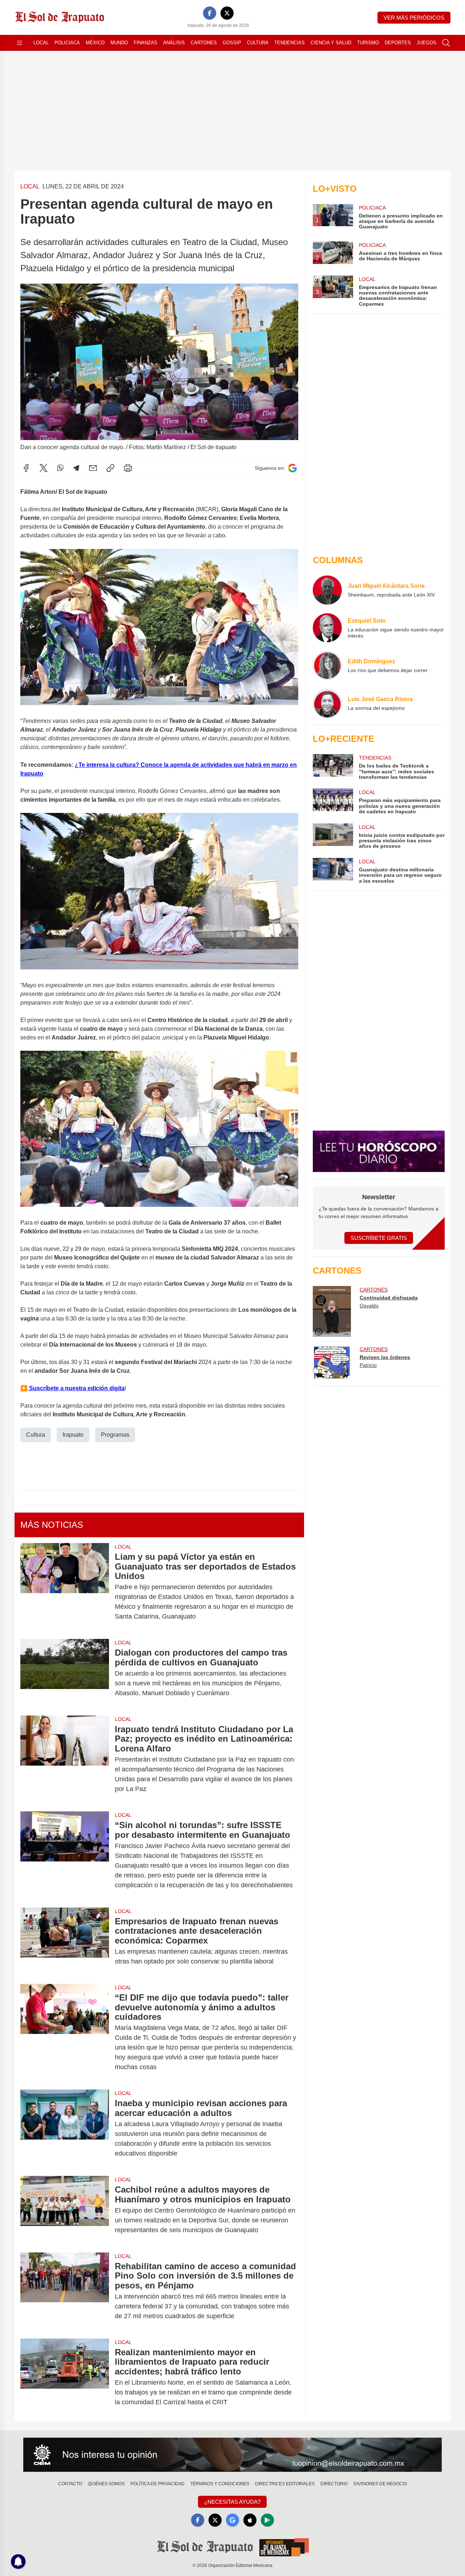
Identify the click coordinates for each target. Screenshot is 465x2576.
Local (41, 43)
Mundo (119, 43)
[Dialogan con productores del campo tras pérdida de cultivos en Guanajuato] (65, 1673)
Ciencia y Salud (331, 43)
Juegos (426, 43)
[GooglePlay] (267, 2520)
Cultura (258, 43)
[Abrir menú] (20, 43)
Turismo (368, 43)
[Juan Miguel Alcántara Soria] (327, 590)
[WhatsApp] (60, 468)
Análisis (174, 43)
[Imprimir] (128, 468)
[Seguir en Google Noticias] (292, 468)
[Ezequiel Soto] (327, 628)
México (95, 43)
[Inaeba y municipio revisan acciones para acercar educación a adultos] (65, 2128)
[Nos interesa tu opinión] (232, 2455)
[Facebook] (210, 13)
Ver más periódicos (414, 18)
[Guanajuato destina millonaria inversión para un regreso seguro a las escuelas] (333, 871)
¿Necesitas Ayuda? (232, 2502)
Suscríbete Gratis (379, 1238)
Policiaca (67, 43)
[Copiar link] (110, 468)
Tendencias (290, 43)
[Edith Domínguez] (327, 666)
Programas (115, 1435)
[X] (227, 13)
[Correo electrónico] (93, 468)
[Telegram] (76, 468)
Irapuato (73, 1435)
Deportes (398, 43)
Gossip (232, 43)
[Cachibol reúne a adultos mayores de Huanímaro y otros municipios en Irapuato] (65, 2210)
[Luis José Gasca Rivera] (327, 703)
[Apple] (250, 2520)
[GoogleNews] (232, 2520)
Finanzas (145, 43)
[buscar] (446, 43)
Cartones (204, 43)
